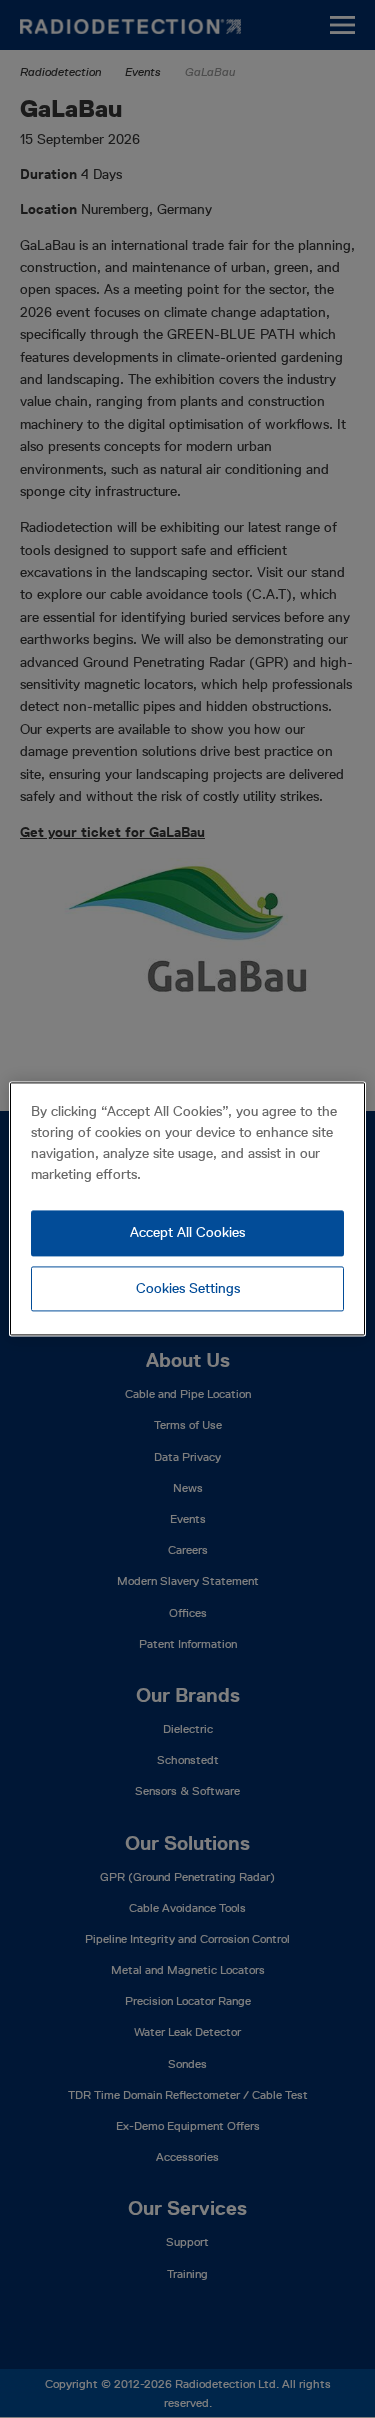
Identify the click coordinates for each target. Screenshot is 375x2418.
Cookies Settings (188, 1288)
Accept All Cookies (187, 1232)
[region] (187, 1208)
